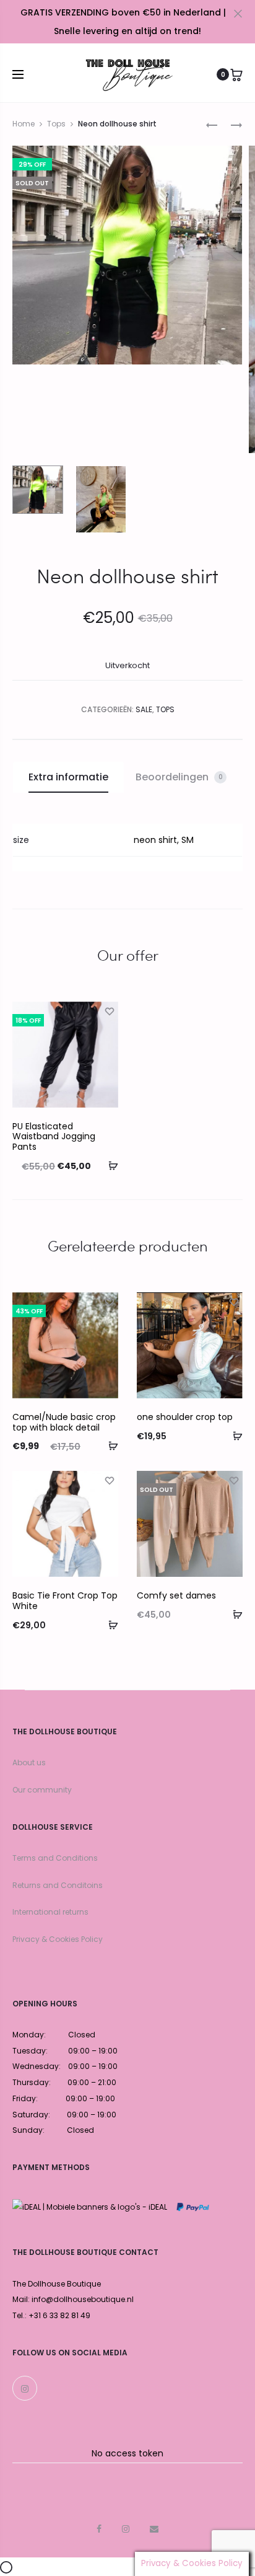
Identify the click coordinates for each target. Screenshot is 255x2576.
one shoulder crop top (185, 1417)
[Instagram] (25, 2388)
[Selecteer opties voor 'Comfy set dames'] (233, 1614)
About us (29, 1762)
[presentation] (20, 1054)
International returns (50, 1912)
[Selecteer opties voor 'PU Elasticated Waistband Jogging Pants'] (109, 1165)
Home (24, 124)
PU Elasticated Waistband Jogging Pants (54, 1137)
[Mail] (154, 2529)
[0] (236, 74)
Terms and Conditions (55, 1858)
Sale (144, 709)
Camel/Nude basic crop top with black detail (64, 1422)
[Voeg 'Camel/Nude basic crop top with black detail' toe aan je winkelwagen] (109, 1445)
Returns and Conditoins (58, 1885)
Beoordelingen (179, 777)
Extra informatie (68, 777)
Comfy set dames (176, 1595)
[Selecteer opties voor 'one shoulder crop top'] (233, 1436)
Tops (56, 124)
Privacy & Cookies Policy (58, 1939)
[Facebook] (99, 2529)
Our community (42, 1790)
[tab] (68, 777)
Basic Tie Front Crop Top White (65, 1601)
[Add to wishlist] (109, 1011)
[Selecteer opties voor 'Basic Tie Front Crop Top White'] (109, 1625)
